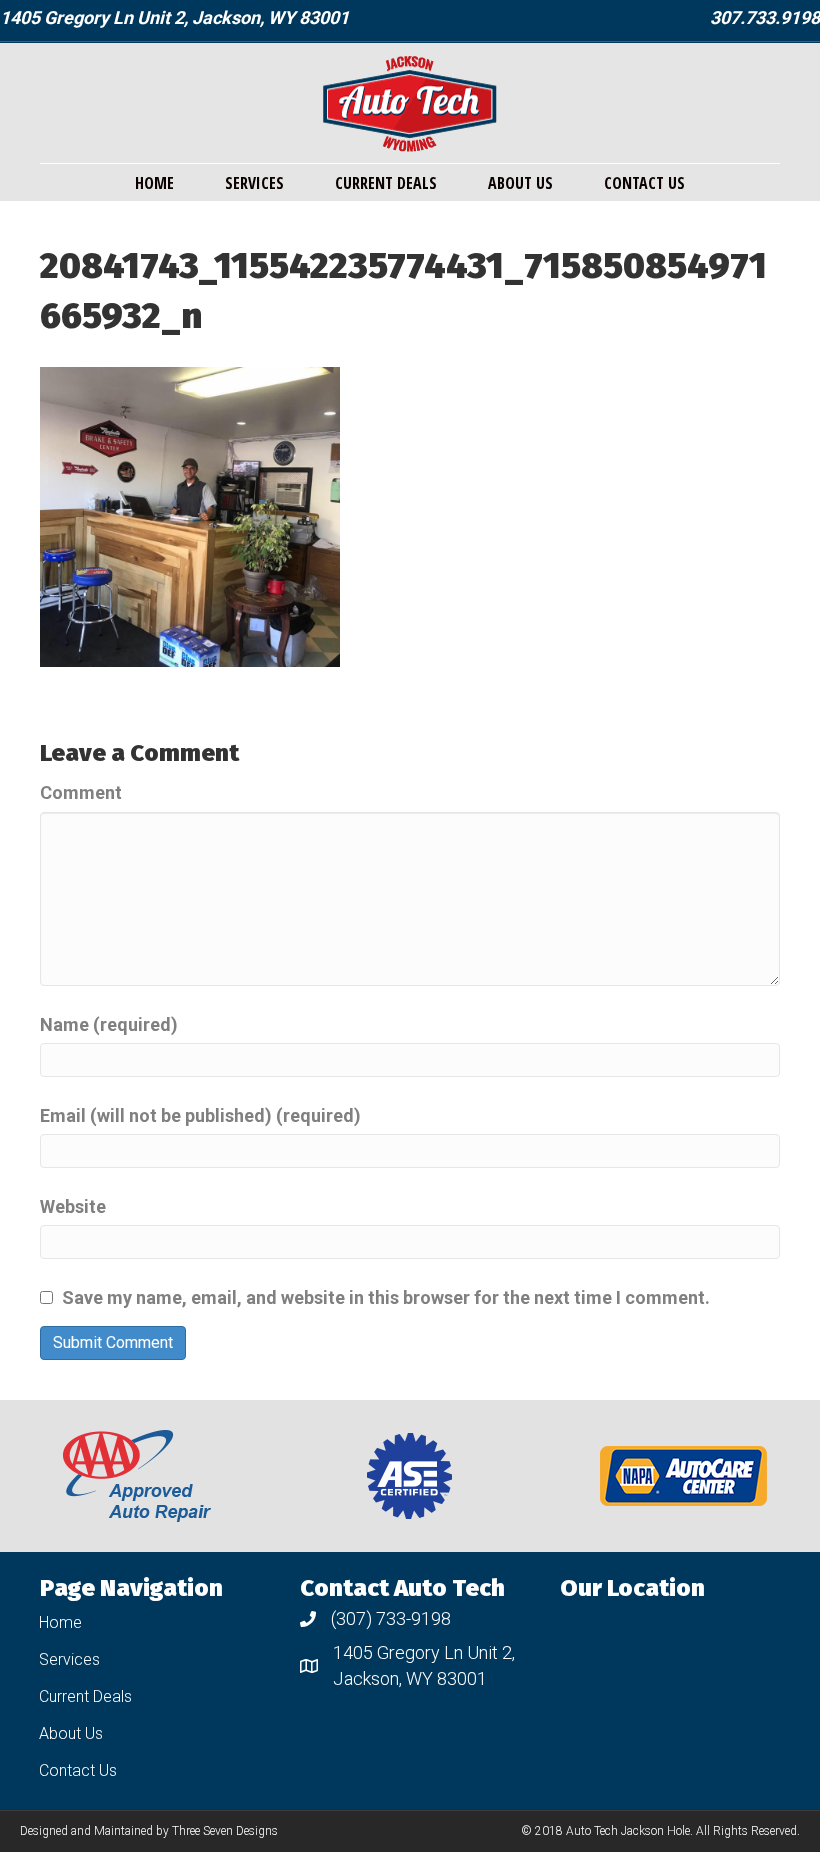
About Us (520, 183)
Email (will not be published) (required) (200, 1115)
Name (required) (109, 1024)
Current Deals (386, 183)
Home (154, 183)
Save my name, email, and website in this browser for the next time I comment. (386, 1297)
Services (254, 183)
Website (73, 1206)
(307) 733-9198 (391, 1618)
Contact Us (644, 183)
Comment (81, 792)
